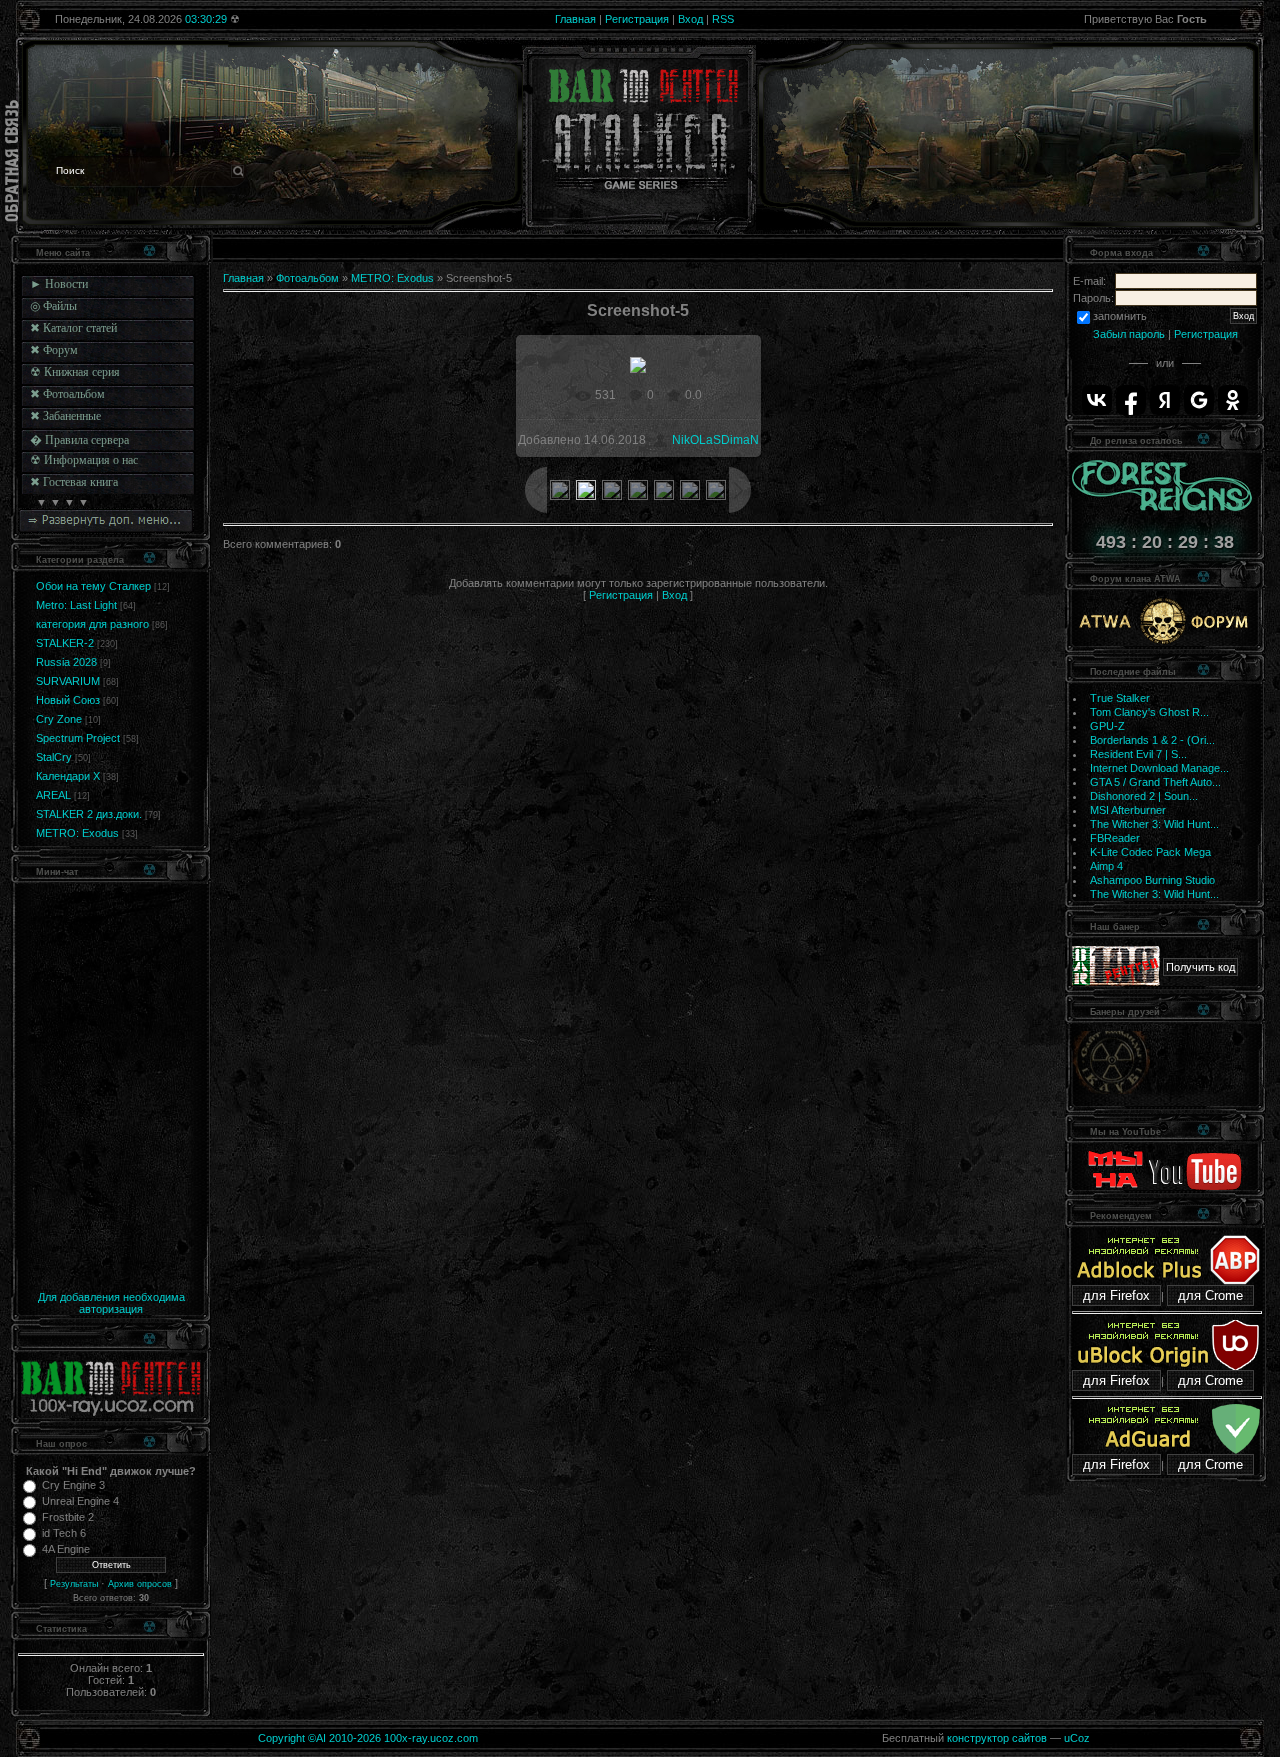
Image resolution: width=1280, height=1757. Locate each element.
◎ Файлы (53, 306)
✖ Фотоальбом (67, 394)
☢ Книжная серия (75, 372)
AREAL (53, 795)
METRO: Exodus (77, 833)
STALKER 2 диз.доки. (89, 814)
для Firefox (1116, 1295)
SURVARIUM (68, 681)
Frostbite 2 (68, 1517)
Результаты (74, 1584)
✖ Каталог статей (73, 328)
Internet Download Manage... (1159, 768)
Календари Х (68, 776)
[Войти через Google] (1199, 400)
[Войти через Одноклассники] (1233, 400)
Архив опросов (140, 1584)
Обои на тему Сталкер (93, 586)
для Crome (1210, 1295)
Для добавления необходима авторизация (111, 1303)
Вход (690, 19)
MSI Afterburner (1128, 810)
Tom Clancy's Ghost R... (1149, 712)
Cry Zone (59, 719)
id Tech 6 (64, 1533)
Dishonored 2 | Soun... (1144, 796)
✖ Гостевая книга (74, 482)
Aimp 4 (1106, 866)
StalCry (54, 757)
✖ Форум (54, 350)
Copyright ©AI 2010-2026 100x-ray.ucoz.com (368, 1738)
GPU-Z (1107, 726)
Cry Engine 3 (73, 1485)
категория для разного (92, 624)
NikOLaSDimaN (715, 440)
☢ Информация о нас (84, 460)
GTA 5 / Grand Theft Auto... (1155, 782)
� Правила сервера (79, 440)
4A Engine (66, 1549)
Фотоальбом (307, 278)
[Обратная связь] (12, 161)
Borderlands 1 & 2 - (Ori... (1152, 740)
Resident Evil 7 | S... (1138, 754)
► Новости (59, 284)
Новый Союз (68, 700)
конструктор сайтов (997, 1738)
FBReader (1115, 838)
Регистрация (637, 19)
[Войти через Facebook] (1131, 400)
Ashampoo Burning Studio (1152, 880)
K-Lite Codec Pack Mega (1150, 852)
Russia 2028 (66, 662)
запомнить (1120, 316)
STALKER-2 (65, 643)
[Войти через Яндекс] (1165, 400)
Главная (575, 19)
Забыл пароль (1129, 334)
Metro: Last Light (76, 605)
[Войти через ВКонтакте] (1097, 400)
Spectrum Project (78, 738)
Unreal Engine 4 (80, 1501)
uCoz (1077, 1738)
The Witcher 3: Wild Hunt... (1154, 824)
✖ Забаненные (65, 416)
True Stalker (1120, 698)
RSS (723, 19)
